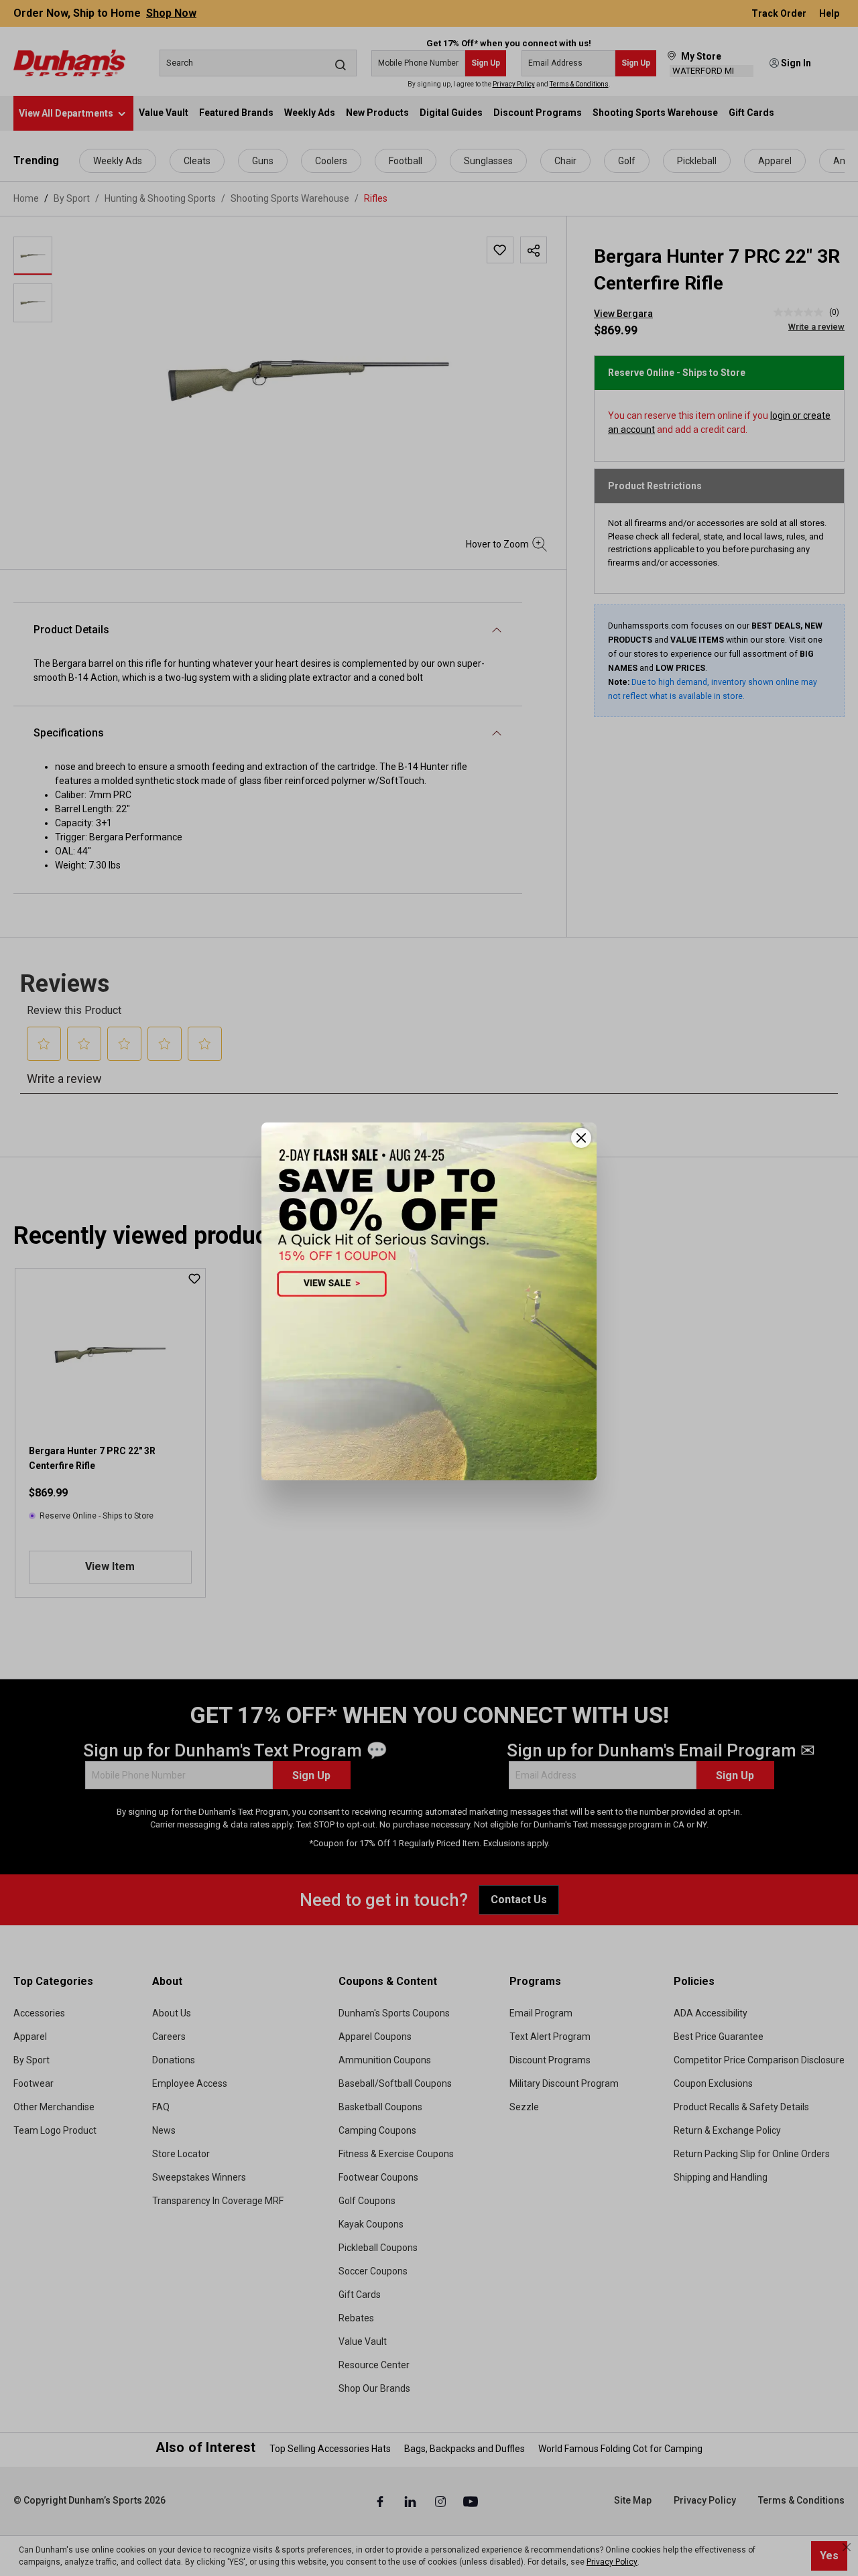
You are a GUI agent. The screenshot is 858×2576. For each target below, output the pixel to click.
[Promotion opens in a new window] (429, 1301)
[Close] (581, 1138)
